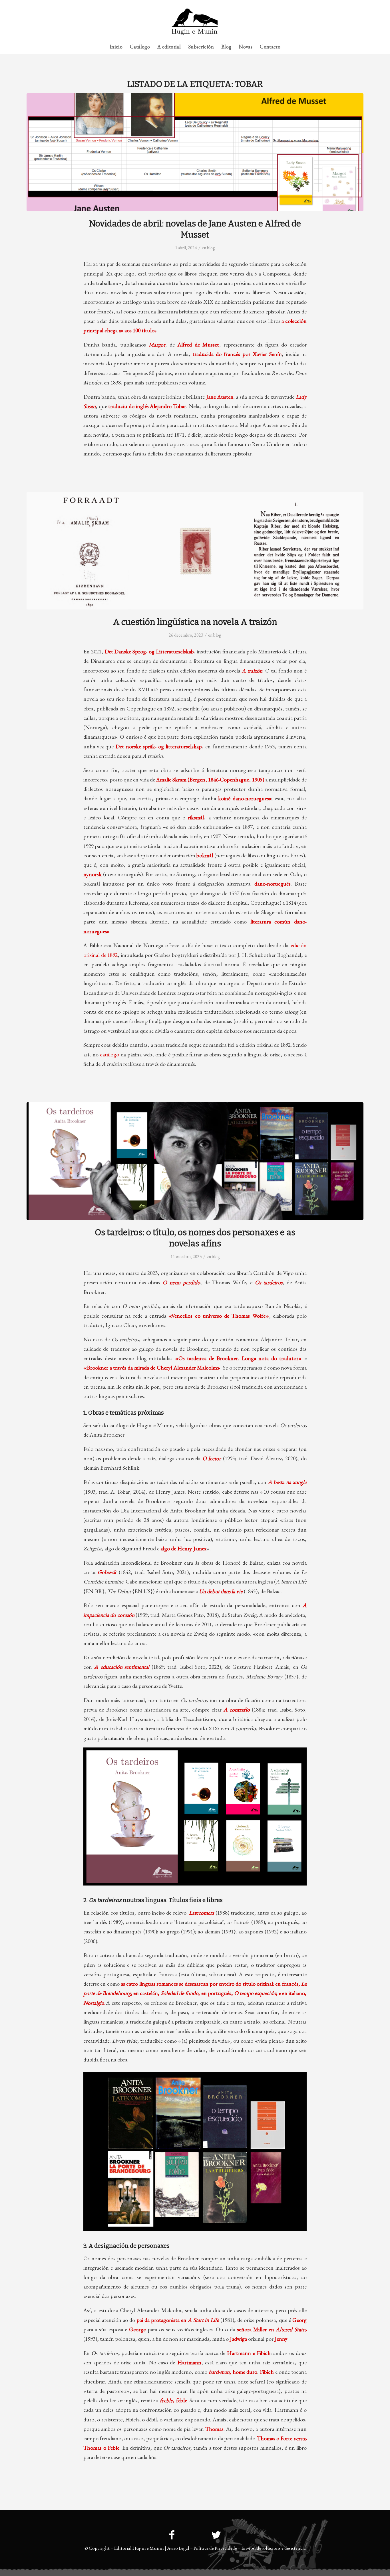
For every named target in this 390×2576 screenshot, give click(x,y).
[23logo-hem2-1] (195, 24)
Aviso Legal (178, 2548)
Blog (211, 248)
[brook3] (195, 1161)
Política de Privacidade (215, 2548)
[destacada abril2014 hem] (195, 152)
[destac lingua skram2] (195, 551)
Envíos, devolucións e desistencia (274, 2548)
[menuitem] (352, 4)
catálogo (109, 1054)
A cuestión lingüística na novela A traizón (195, 622)
